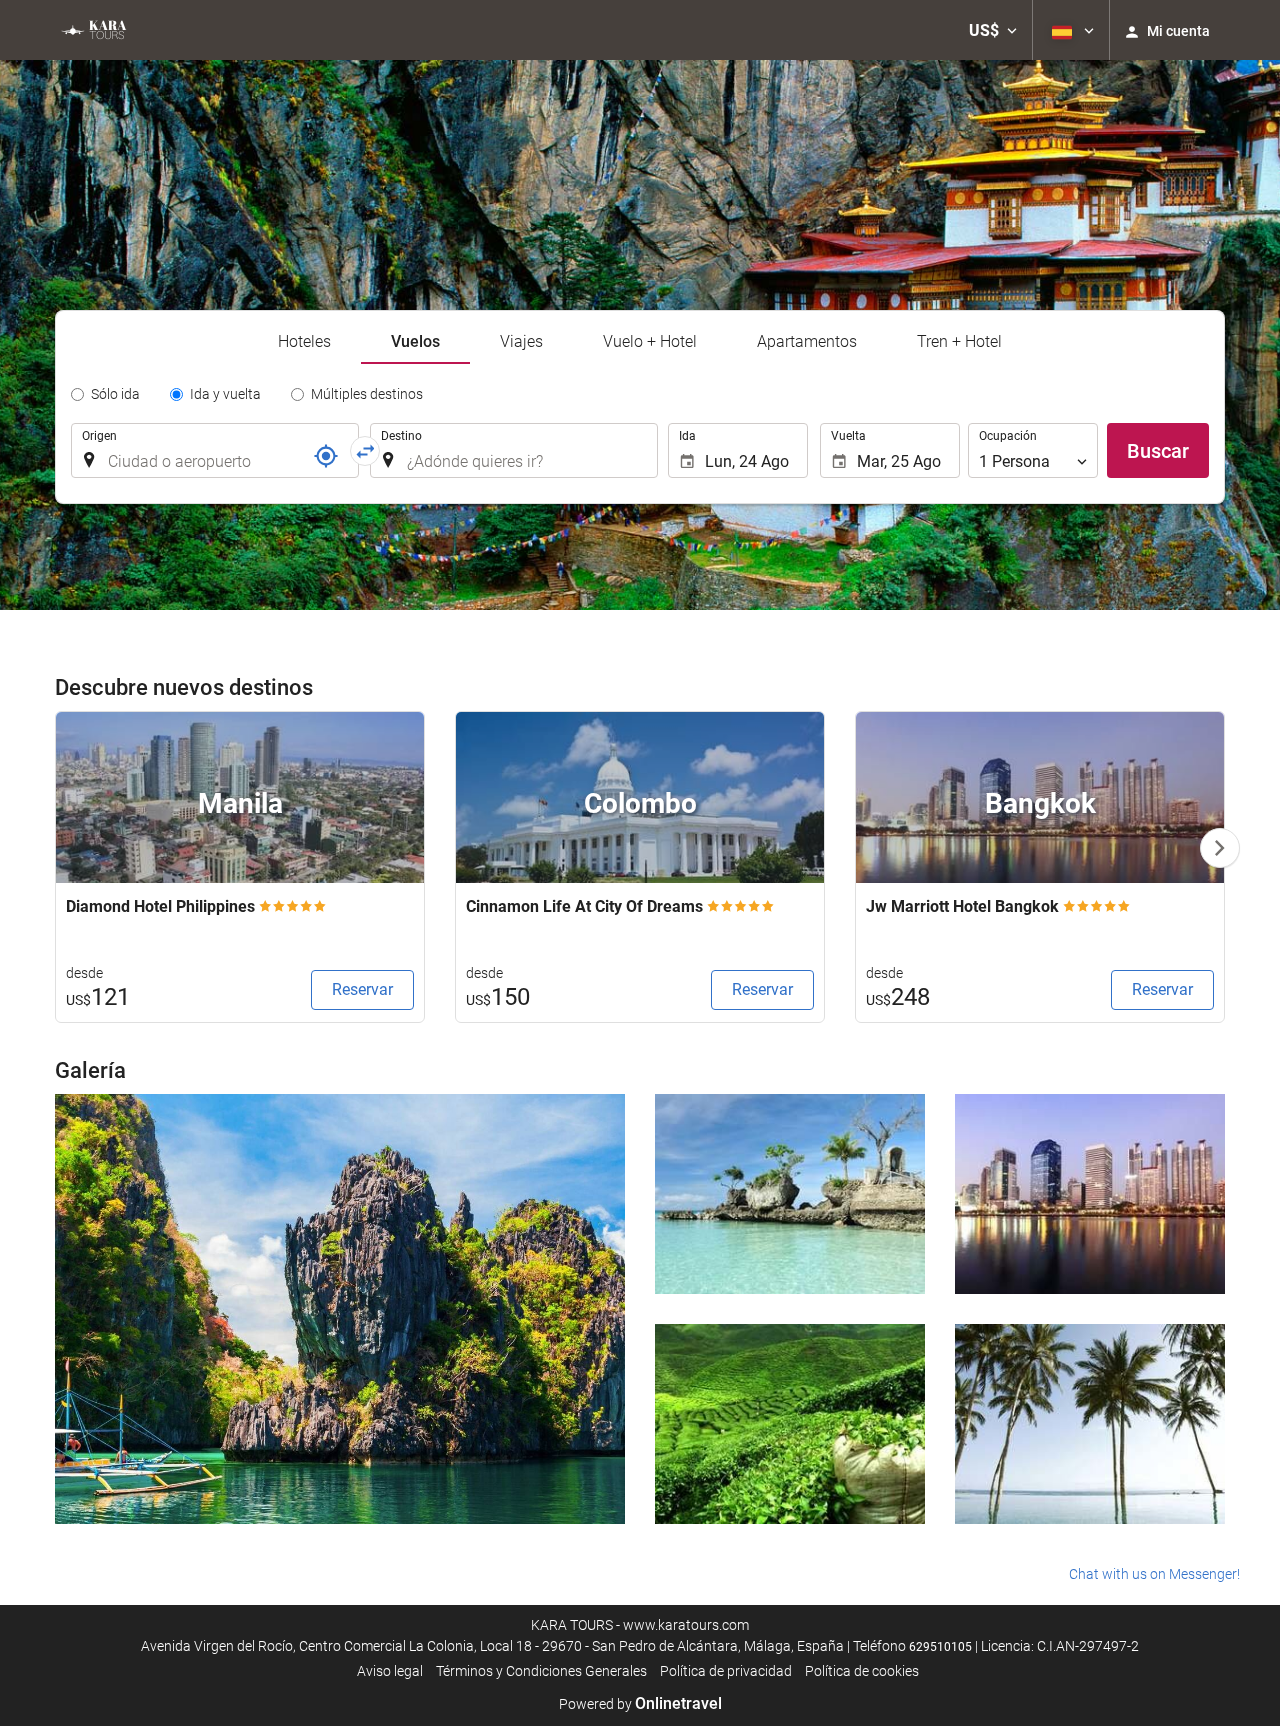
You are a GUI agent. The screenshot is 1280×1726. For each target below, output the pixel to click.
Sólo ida (115, 394)
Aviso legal (390, 1671)
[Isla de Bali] (1090, 1424)
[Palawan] (340, 1309)
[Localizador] (326, 456)
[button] (993, 30)
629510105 (940, 1647)
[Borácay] (790, 1194)
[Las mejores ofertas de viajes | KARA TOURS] (92, 30)
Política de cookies (862, 1671)
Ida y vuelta (225, 394)
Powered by (640, 1704)
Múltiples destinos (367, 394)
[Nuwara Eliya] (790, 1424)
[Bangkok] (1090, 1194)
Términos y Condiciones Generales (541, 1671)
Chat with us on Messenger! (1154, 1574)
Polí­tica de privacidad (726, 1671)
